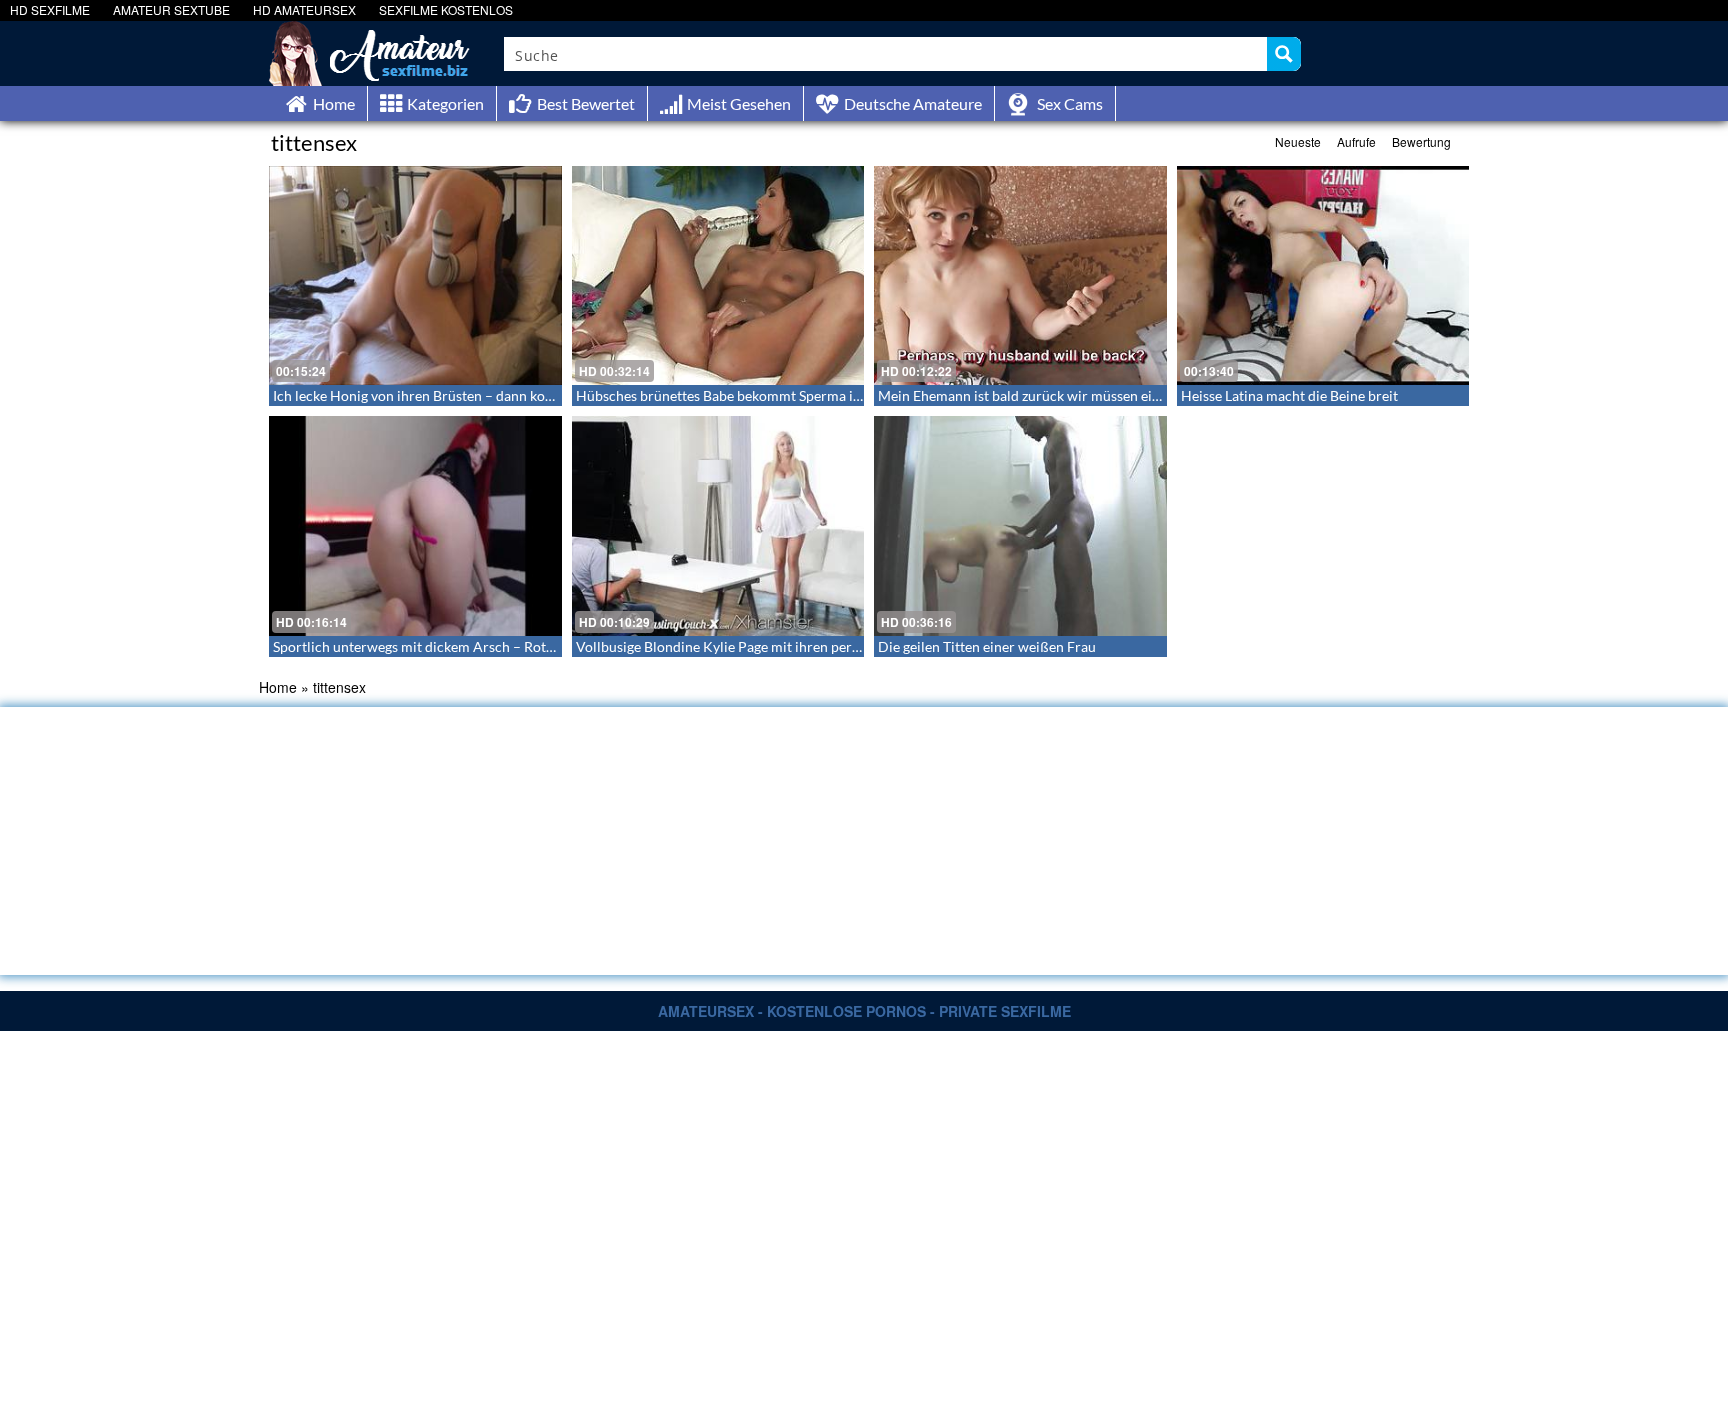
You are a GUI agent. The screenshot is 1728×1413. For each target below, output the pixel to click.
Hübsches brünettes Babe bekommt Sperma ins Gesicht (746, 395)
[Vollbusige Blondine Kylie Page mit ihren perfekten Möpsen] (718, 525)
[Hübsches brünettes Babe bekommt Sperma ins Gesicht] (718, 275)
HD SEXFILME (50, 9)
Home (278, 687)
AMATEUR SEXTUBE (171, 9)
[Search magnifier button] (1284, 54)
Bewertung (1421, 141)
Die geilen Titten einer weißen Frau (987, 646)
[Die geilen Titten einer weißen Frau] (1020, 525)
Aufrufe (1356, 141)
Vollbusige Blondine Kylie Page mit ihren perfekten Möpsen (760, 646)
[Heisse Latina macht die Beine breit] (1323, 275)
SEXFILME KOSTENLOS (446, 9)
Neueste (1298, 141)
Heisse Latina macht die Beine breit (1289, 395)
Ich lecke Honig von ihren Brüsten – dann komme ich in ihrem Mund (483, 395)
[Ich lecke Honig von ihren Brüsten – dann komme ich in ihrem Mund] (415, 275)
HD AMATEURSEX (304, 9)
